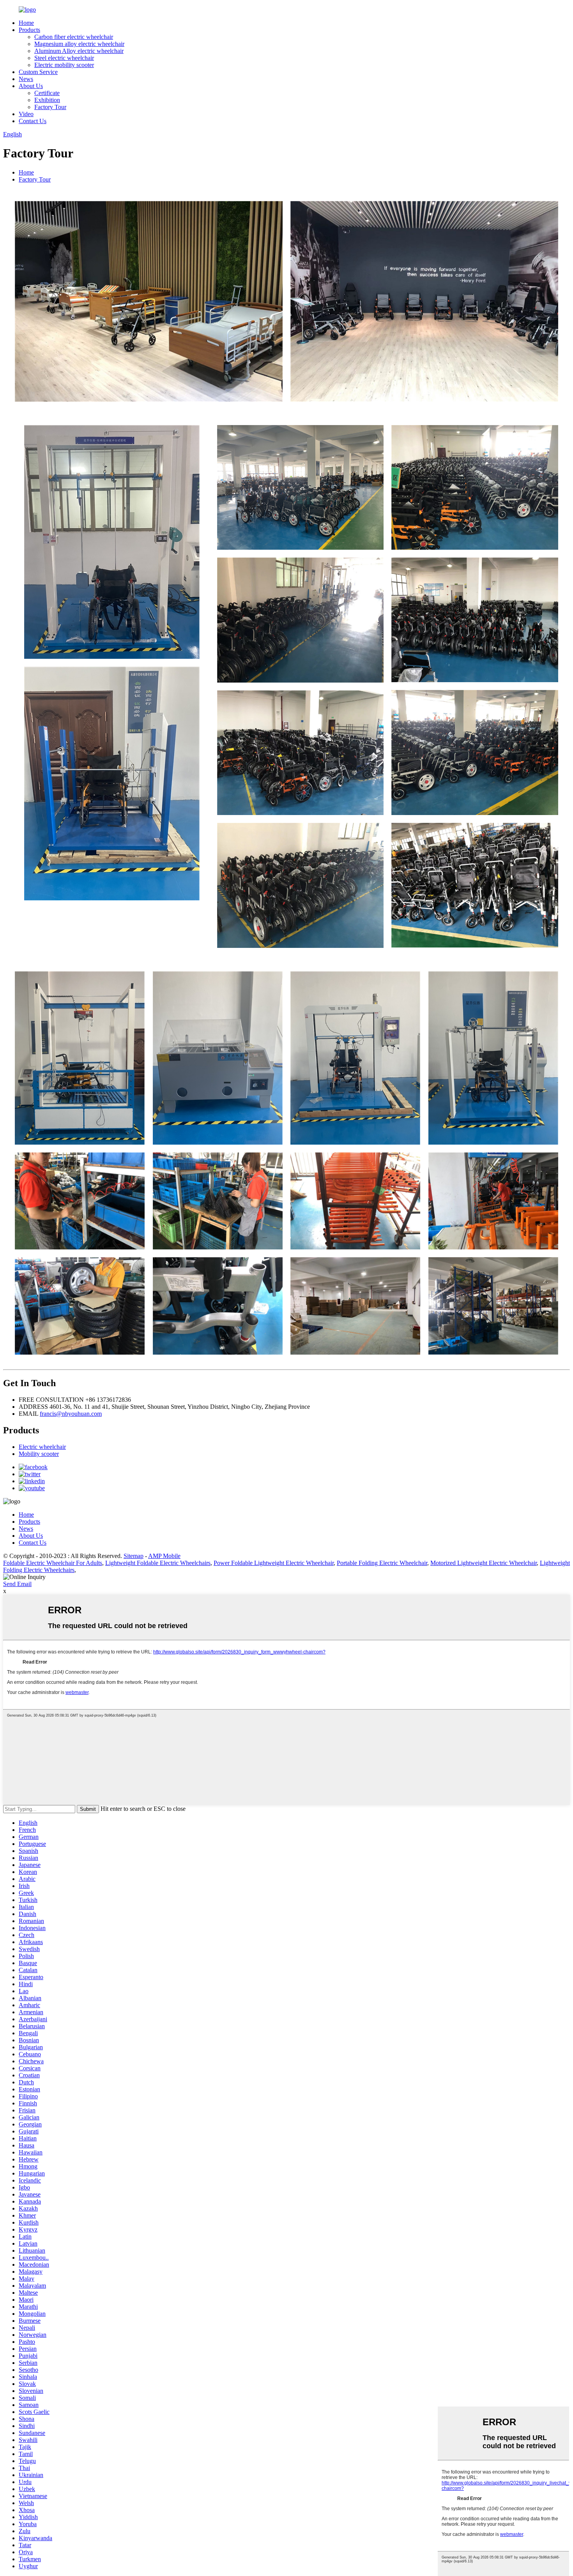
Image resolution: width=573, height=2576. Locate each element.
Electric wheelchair (42, 1447)
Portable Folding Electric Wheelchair (382, 1563)
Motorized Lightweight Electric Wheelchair (484, 1563)
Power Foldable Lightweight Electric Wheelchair (274, 1563)
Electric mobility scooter (64, 65)
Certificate (47, 93)
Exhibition (47, 100)
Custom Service (38, 72)
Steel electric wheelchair (64, 58)
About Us (31, 86)
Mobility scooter (39, 1454)
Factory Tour (50, 107)
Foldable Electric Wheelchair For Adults (53, 1563)
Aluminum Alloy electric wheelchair (79, 51)
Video (26, 114)
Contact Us (33, 121)
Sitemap (134, 1556)
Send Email (17, 1584)
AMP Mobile (164, 1556)
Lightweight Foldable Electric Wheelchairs (158, 1563)
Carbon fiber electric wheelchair (74, 37)
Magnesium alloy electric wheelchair (79, 44)
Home (26, 23)
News (26, 79)
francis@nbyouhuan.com (71, 1414)
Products (29, 30)
